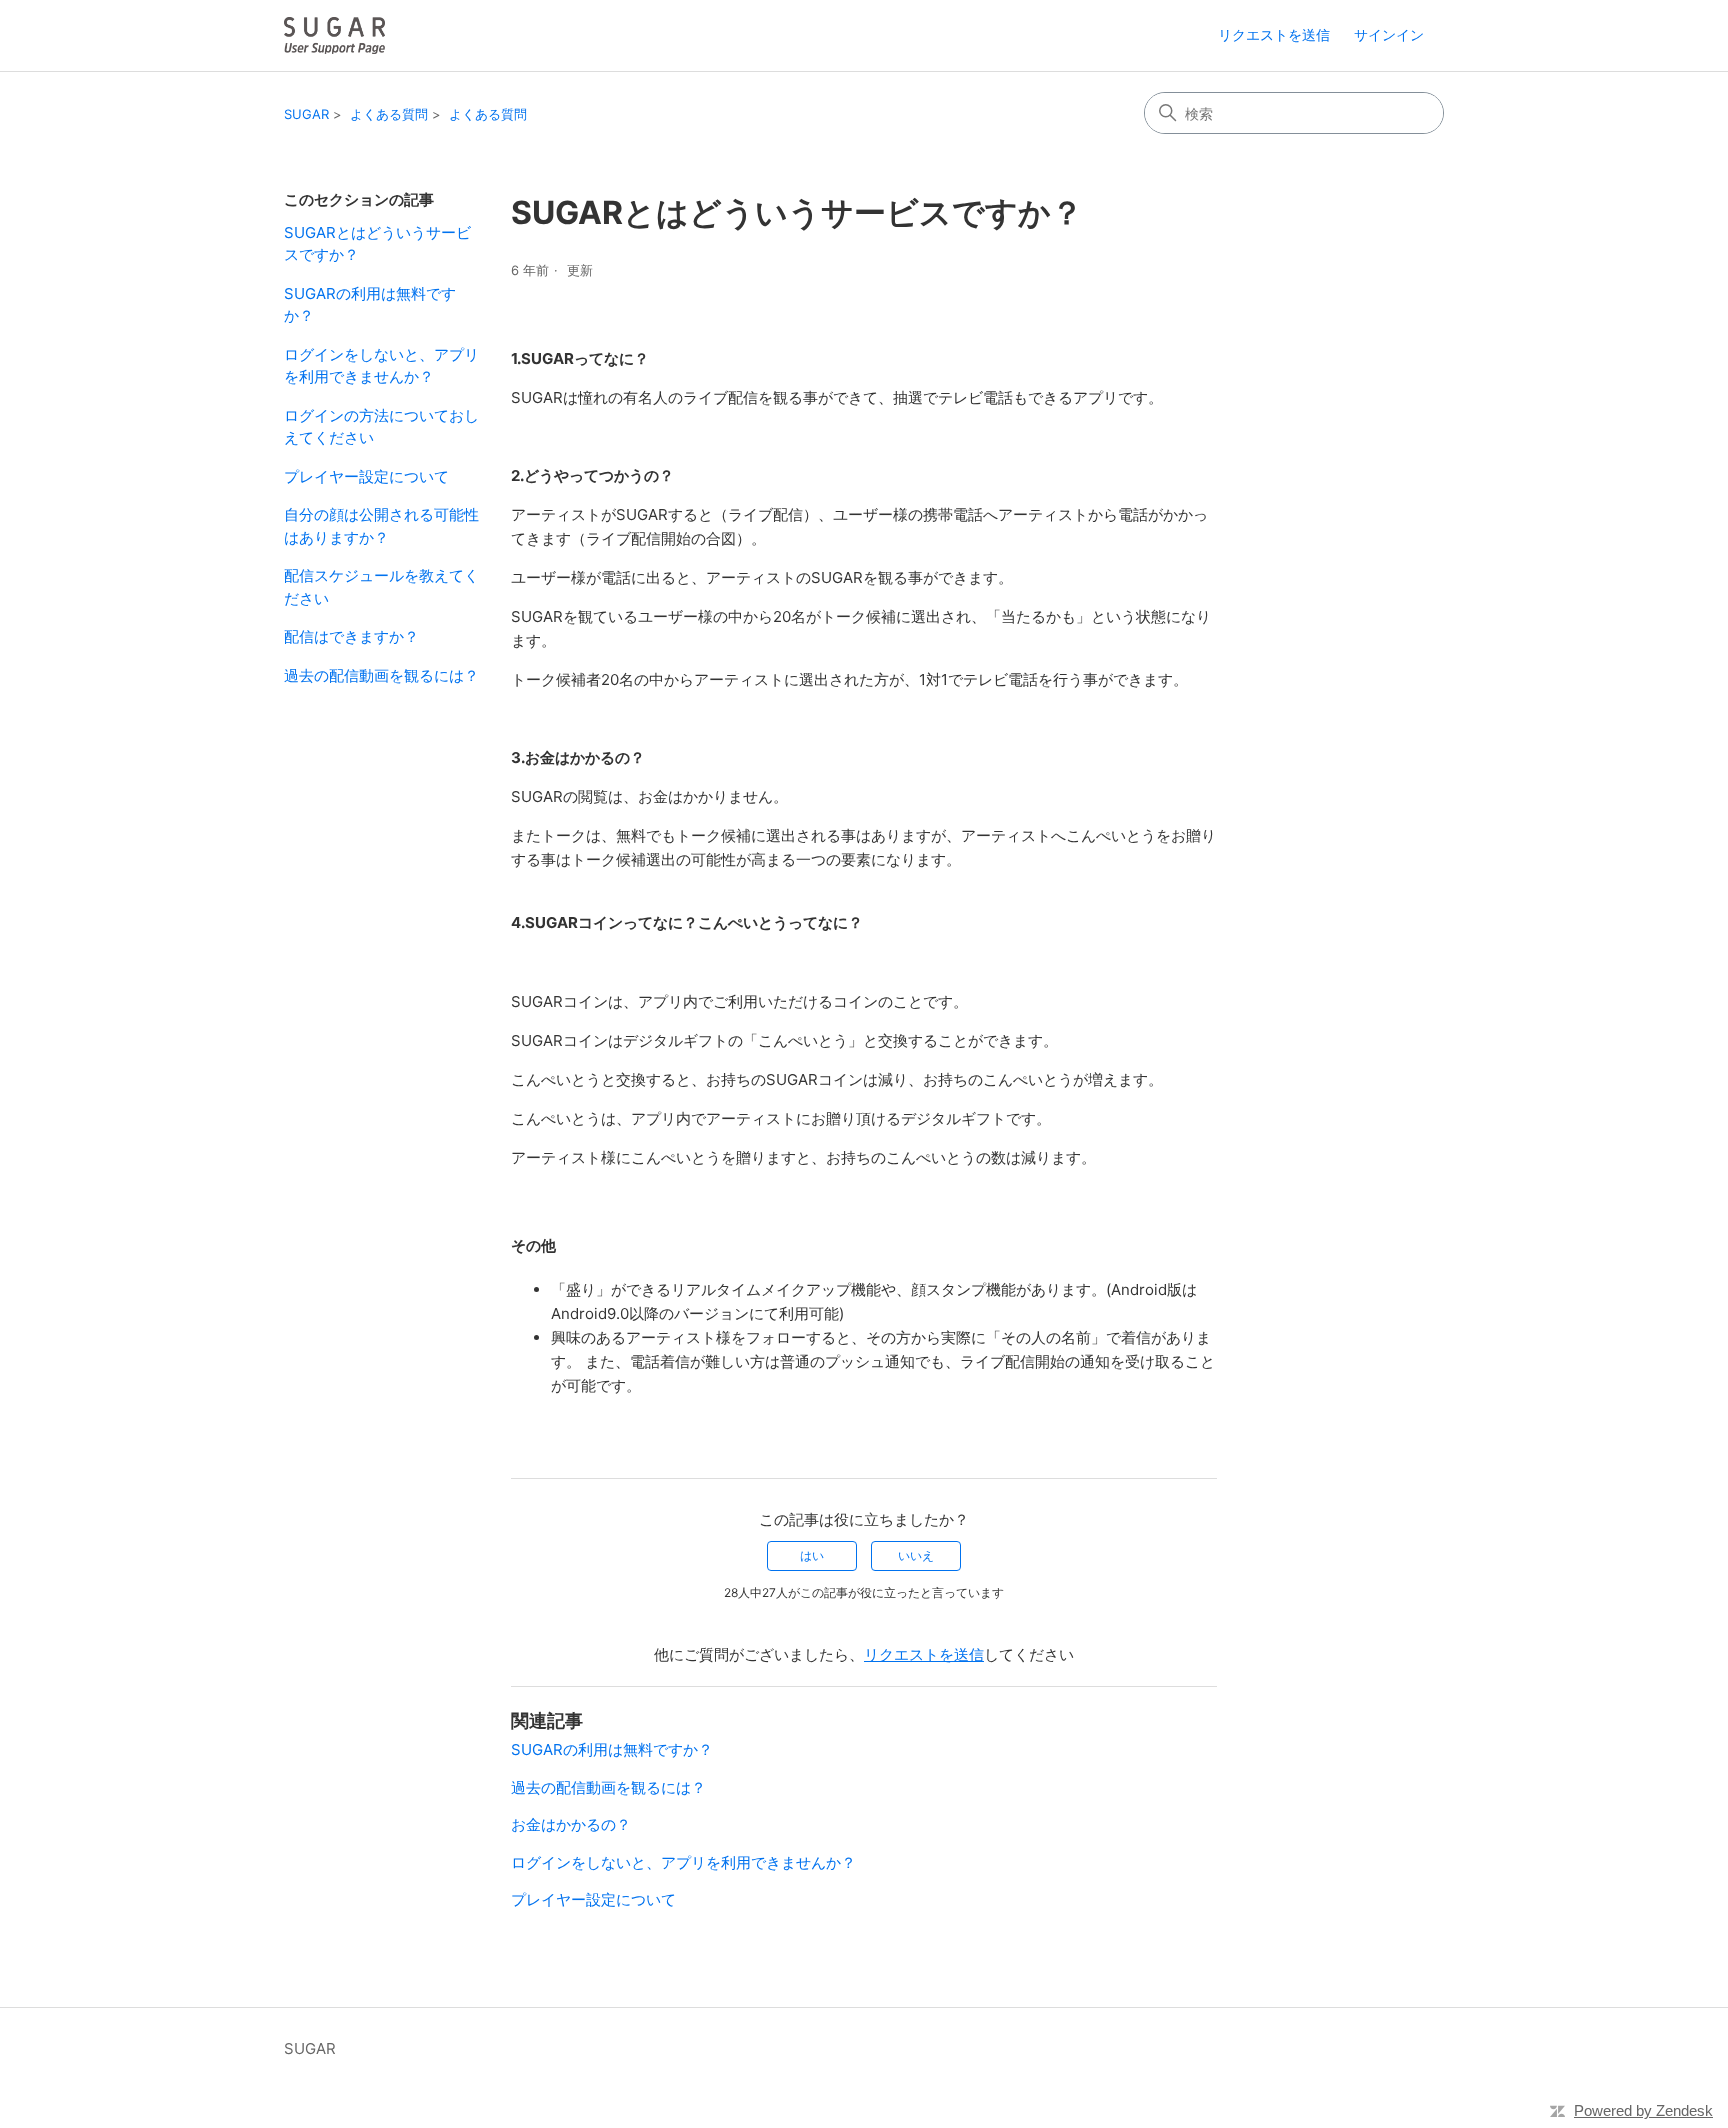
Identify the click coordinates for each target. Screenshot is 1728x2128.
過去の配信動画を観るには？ (381, 675)
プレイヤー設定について (366, 476)
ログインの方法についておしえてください (381, 427)
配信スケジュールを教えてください (381, 587)
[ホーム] (334, 35)
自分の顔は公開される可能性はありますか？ (381, 526)
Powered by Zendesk (1643, 2110)
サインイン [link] (1389, 34)
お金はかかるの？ (571, 1824)
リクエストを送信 (1274, 34)
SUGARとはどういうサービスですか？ (377, 244)
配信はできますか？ (351, 636)
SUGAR (306, 114)
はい (812, 1555)
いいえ (916, 1555)
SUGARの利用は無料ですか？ (370, 305)
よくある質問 (389, 114)
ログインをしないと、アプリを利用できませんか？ (381, 366)
